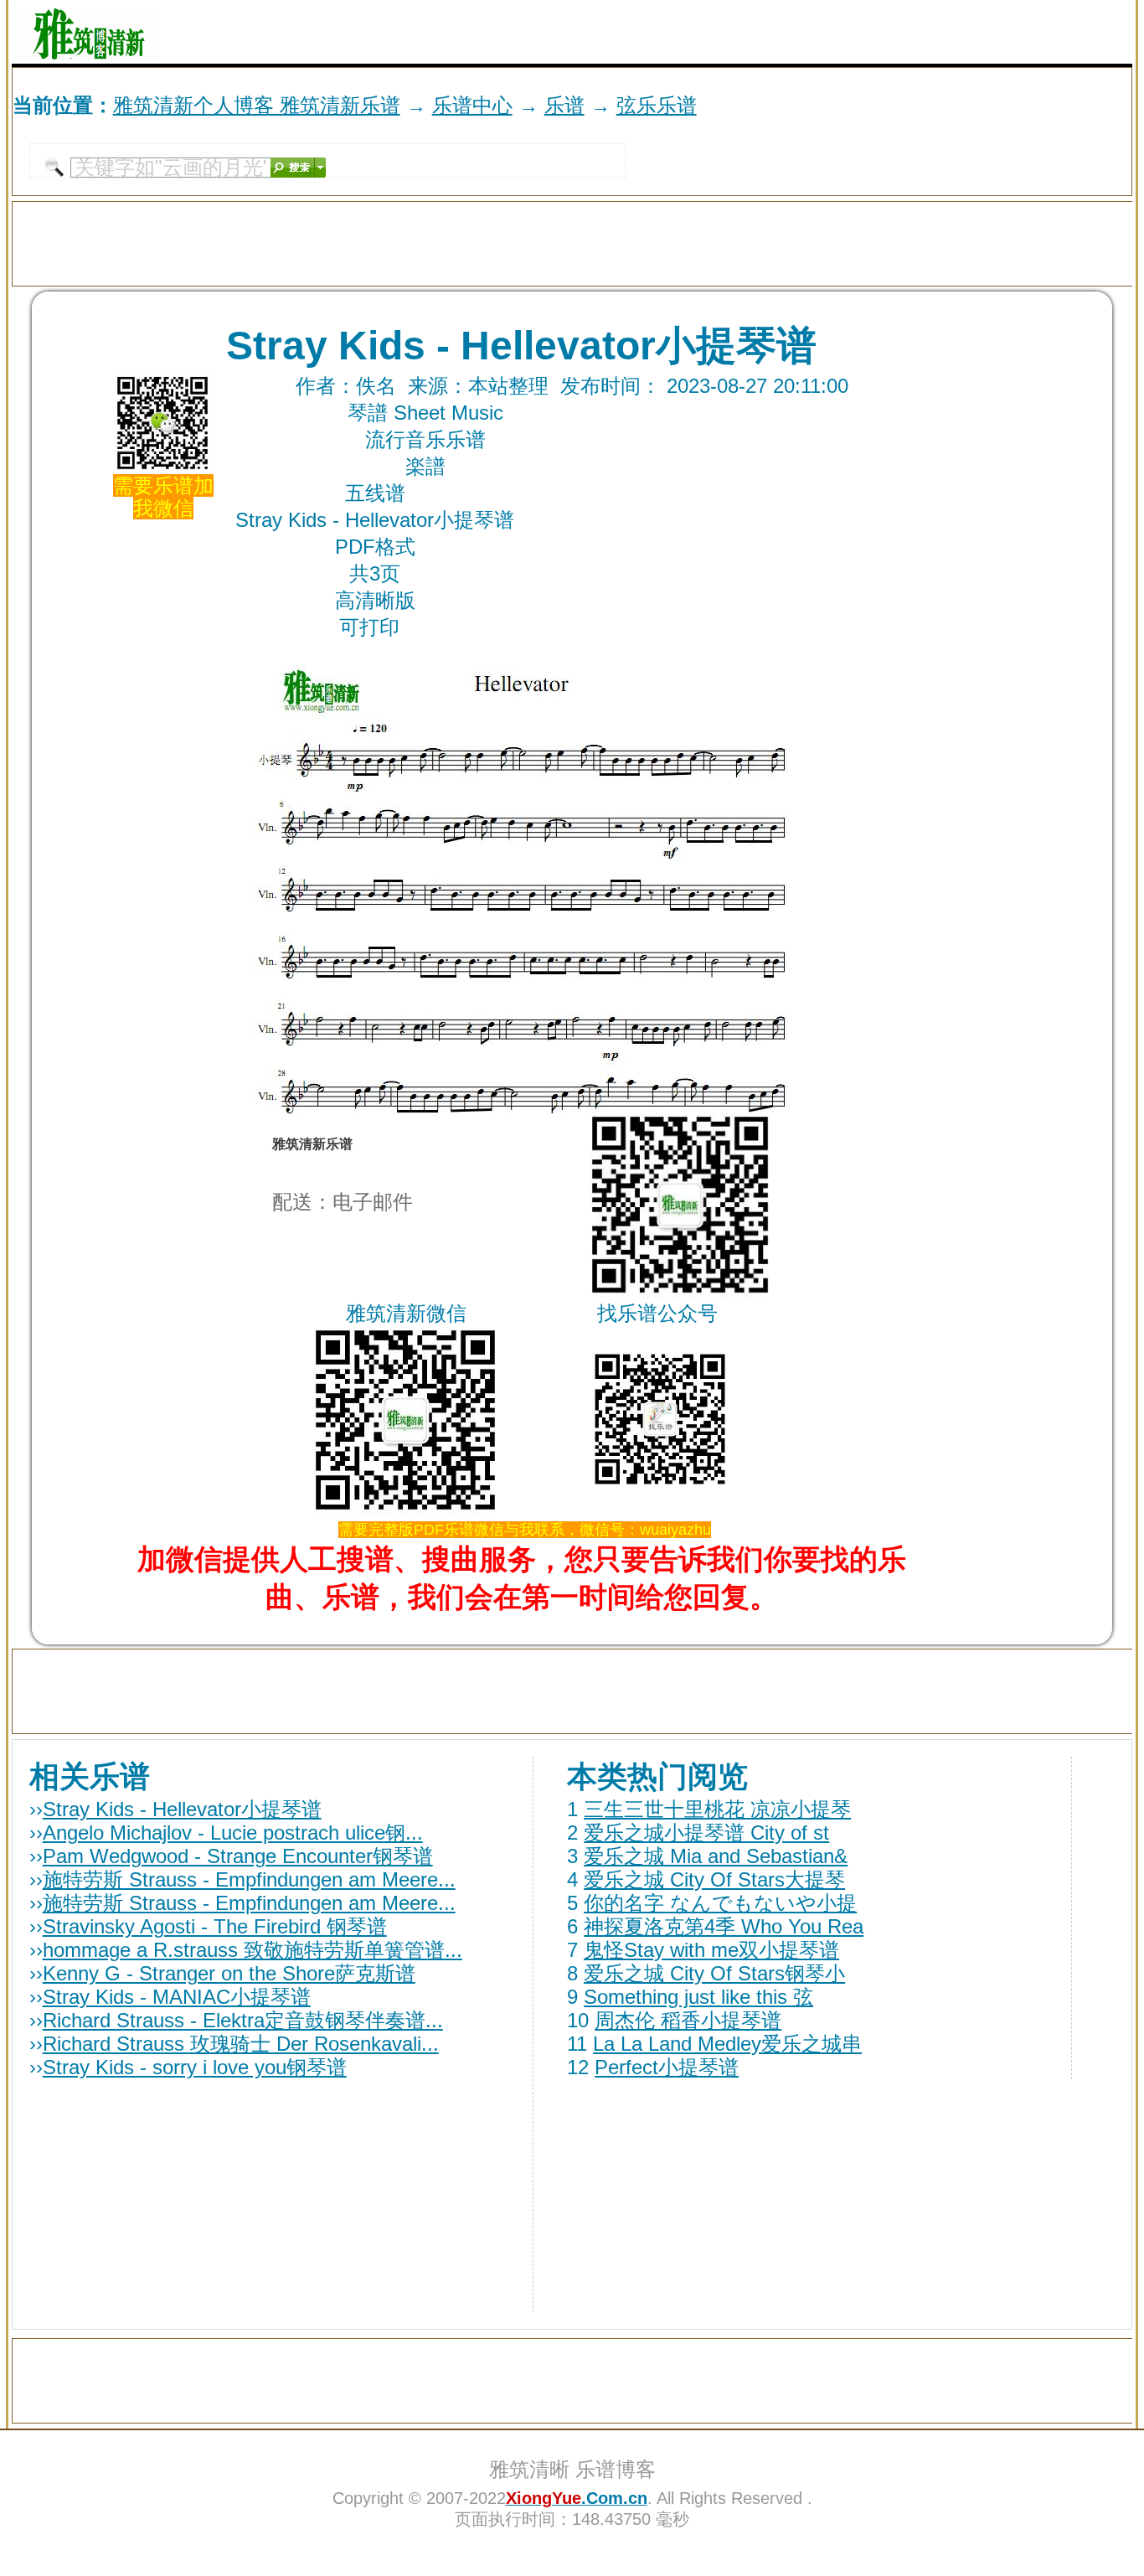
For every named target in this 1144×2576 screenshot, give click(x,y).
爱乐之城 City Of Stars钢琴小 (714, 1973)
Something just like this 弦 (698, 1997)
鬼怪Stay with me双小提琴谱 (711, 1950)
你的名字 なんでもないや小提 (720, 1903)
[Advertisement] (936, 32)
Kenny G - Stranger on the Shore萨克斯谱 (229, 1973)
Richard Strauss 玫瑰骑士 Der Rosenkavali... (241, 2044)
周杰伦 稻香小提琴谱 (688, 2020)
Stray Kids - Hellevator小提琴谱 (182, 1809)
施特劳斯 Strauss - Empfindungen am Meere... (249, 1879)
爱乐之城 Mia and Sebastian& (716, 1856)
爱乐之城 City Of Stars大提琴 (714, 1879)
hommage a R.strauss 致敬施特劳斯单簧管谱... (253, 1950)
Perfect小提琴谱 (667, 2067)
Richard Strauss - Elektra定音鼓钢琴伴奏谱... (243, 2020)
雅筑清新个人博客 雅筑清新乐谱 (257, 105)
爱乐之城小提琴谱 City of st (706, 1833)
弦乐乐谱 (657, 105)
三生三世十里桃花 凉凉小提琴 (717, 1809)
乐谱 (564, 105)
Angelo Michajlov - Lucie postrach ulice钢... (233, 1833)
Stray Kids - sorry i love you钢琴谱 (195, 2067)
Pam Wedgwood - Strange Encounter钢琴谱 (238, 1856)
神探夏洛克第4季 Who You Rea (724, 1926)
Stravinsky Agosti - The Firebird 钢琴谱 (215, 1926)
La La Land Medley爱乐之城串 (727, 2044)
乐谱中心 (472, 105)
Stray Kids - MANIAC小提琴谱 (177, 1997)
